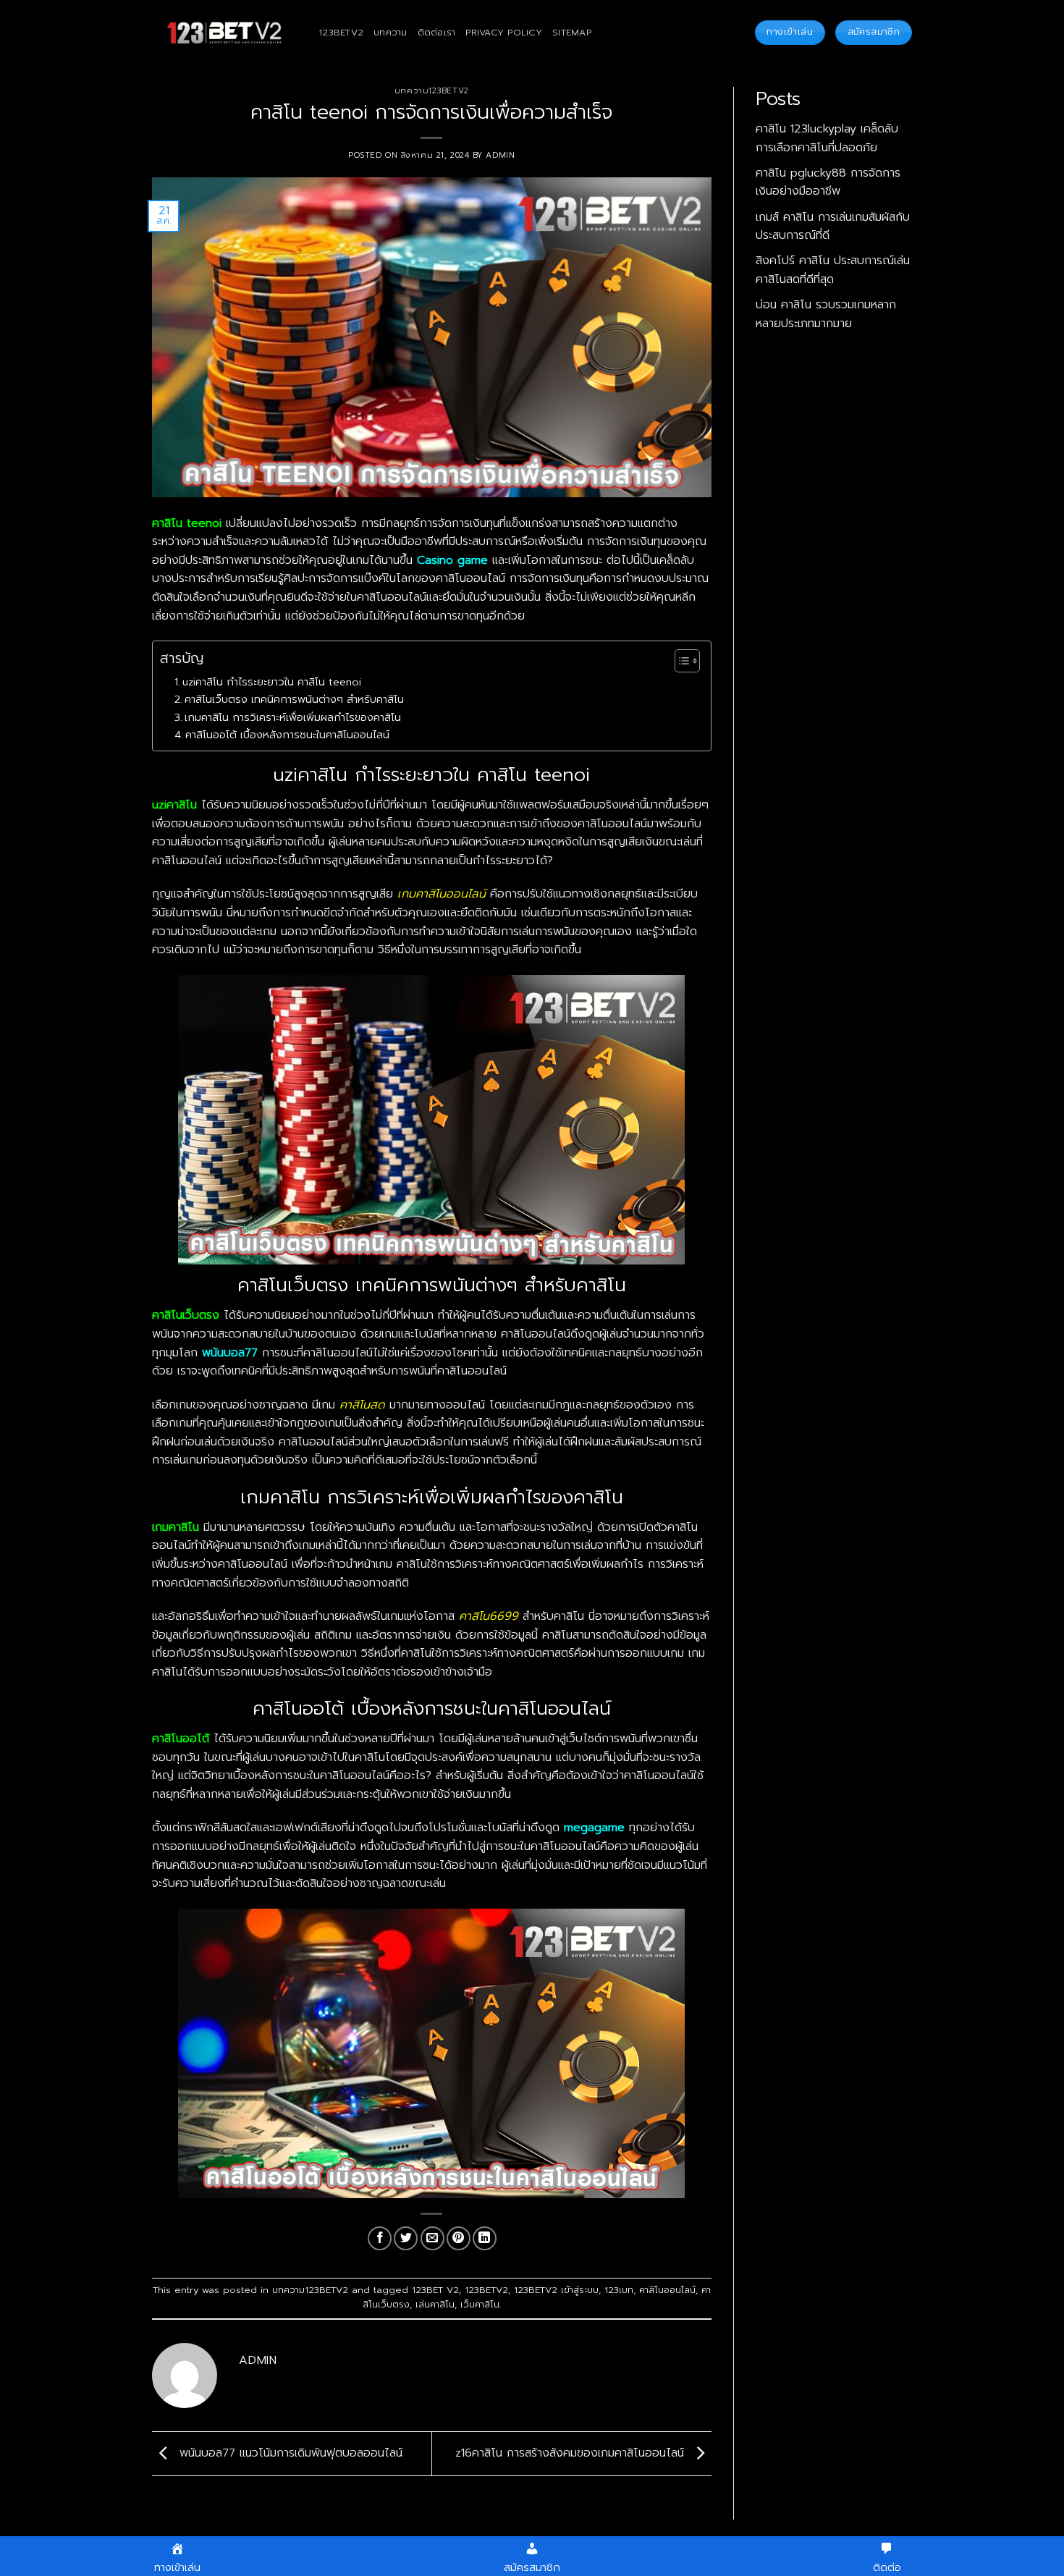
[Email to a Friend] (432, 2238)
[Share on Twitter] (406, 2238)
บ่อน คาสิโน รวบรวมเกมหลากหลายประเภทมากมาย (826, 314)
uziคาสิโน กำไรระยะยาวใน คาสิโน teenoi (272, 682)
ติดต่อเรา (437, 32)
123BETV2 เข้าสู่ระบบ (556, 2290)
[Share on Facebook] (380, 2238)
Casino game (452, 560)
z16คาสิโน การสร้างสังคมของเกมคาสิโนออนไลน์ (572, 2453)
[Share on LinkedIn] (485, 2238)
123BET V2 (435, 2290)
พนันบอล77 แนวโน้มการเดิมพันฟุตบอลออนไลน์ (289, 2453)
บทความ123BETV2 (432, 91)
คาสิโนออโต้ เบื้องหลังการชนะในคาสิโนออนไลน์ (287, 735)
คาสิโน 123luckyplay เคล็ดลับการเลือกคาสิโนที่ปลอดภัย (827, 138)
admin (500, 155)
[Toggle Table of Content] (680, 661)
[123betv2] (224, 33)
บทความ (390, 32)
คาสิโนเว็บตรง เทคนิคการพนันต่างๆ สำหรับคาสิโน (294, 699)
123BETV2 (341, 32)
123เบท (619, 2290)
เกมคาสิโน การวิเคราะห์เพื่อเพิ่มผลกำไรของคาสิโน (293, 717)
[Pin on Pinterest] (459, 2238)
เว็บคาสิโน (480, 2304)
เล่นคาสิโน (435, 2304)
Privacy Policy (504, 32)
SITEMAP (572, 32)
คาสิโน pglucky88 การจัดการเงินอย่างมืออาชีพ (828, 182)
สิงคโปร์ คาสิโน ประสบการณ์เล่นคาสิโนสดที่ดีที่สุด (833, 270)
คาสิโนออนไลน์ (667, 2290)
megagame (594, 1828)
